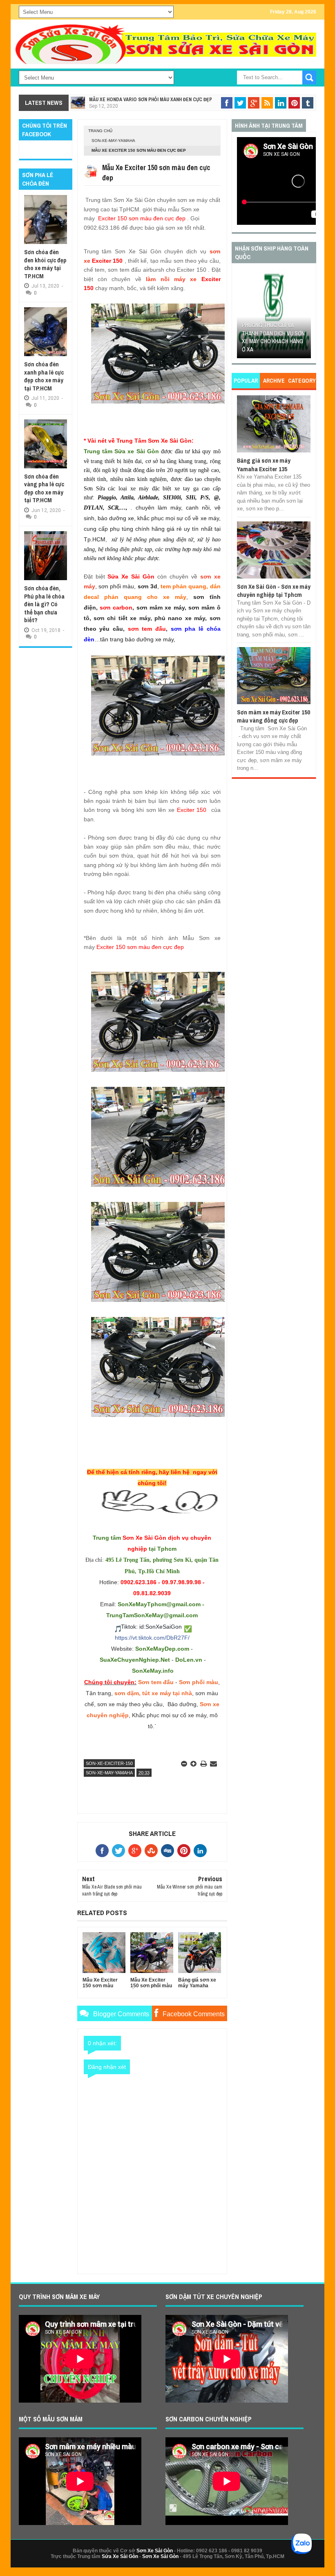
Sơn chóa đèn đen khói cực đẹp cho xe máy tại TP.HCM (45, 264)
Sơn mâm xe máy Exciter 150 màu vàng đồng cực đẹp (274, 716)
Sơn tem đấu (156, 1682)
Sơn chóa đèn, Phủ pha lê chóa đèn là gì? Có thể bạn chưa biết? (44, 604)
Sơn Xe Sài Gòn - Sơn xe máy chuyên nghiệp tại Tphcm (274, 591)
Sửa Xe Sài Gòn (120, 2556)
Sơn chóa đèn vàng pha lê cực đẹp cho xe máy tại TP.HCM (44, 488)
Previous (243, 316)
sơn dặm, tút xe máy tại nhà (153, 1693)
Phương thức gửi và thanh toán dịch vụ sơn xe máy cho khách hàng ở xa (273, 337)
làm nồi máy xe (171, 279)
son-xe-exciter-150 (109, 1763)
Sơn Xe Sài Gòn (155, 2551)
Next (305, 316)
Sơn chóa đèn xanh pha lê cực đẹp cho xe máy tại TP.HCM (44, 376)
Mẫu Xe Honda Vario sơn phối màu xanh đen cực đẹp (151, 100)
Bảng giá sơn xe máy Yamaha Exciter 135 (264, 464)
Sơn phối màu (199, 1682)
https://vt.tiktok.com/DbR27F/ (152, 1638)
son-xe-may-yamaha (113, 141)
